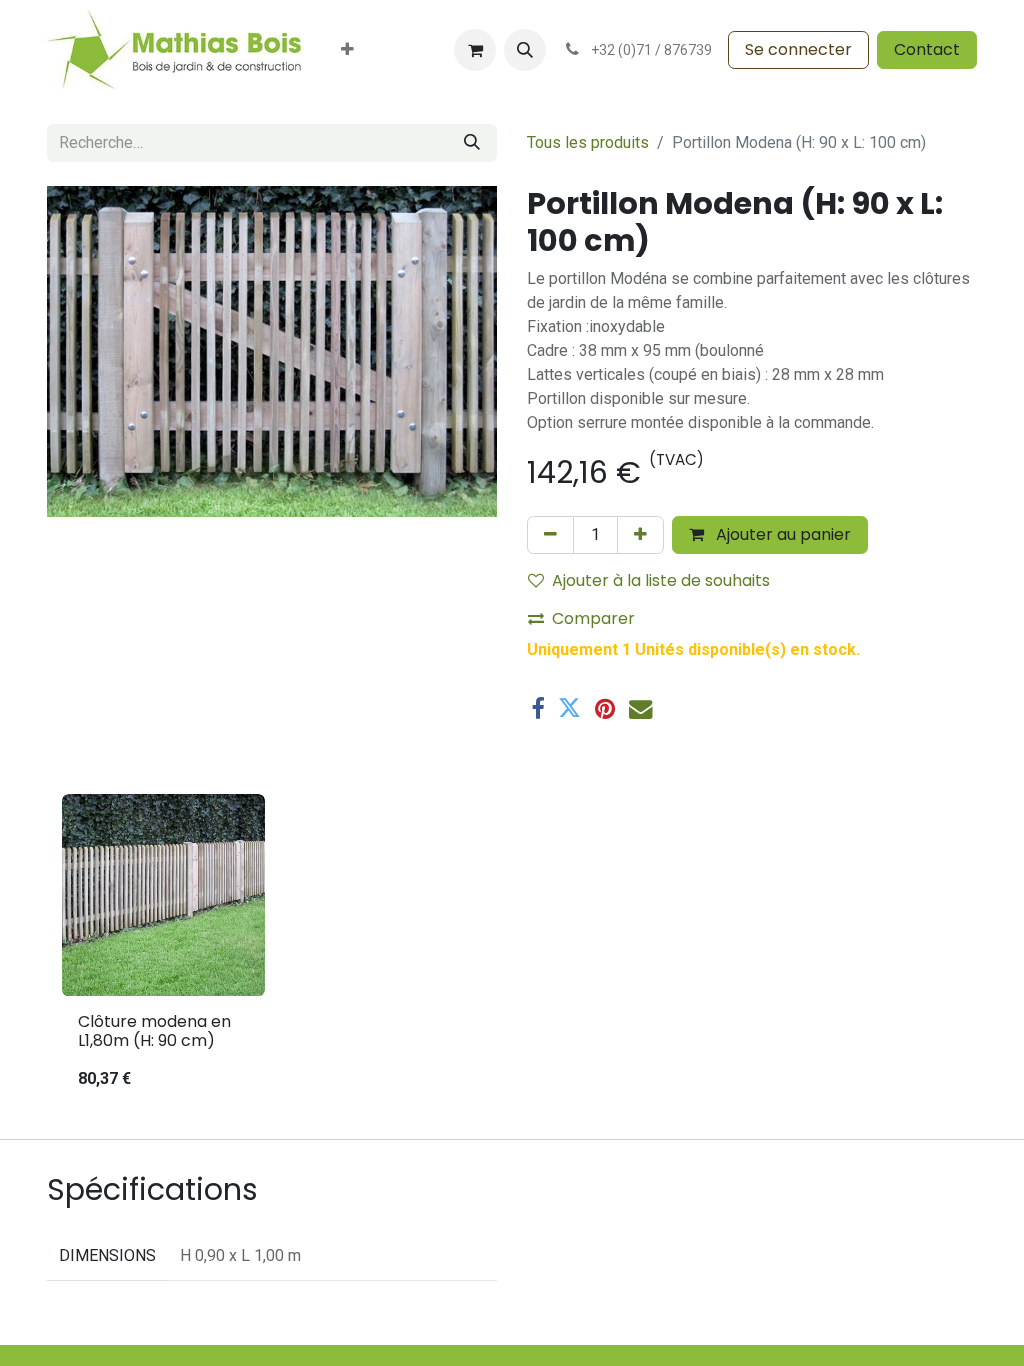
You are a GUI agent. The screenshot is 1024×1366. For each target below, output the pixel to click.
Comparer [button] (593, 618)
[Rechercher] (472, 143)
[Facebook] (537, 708)
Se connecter (798, 49)
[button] (525, 50)
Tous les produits (588, 142)
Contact (927, 49)
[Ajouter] (640, 535)
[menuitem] (347, 50)
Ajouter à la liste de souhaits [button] (661, 580)
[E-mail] (640, 708)
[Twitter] (569, 708)
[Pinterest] (605, 708)
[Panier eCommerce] (475, 50)
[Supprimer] (550, 535)
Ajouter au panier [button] (781, 534)
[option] (512, 950)
